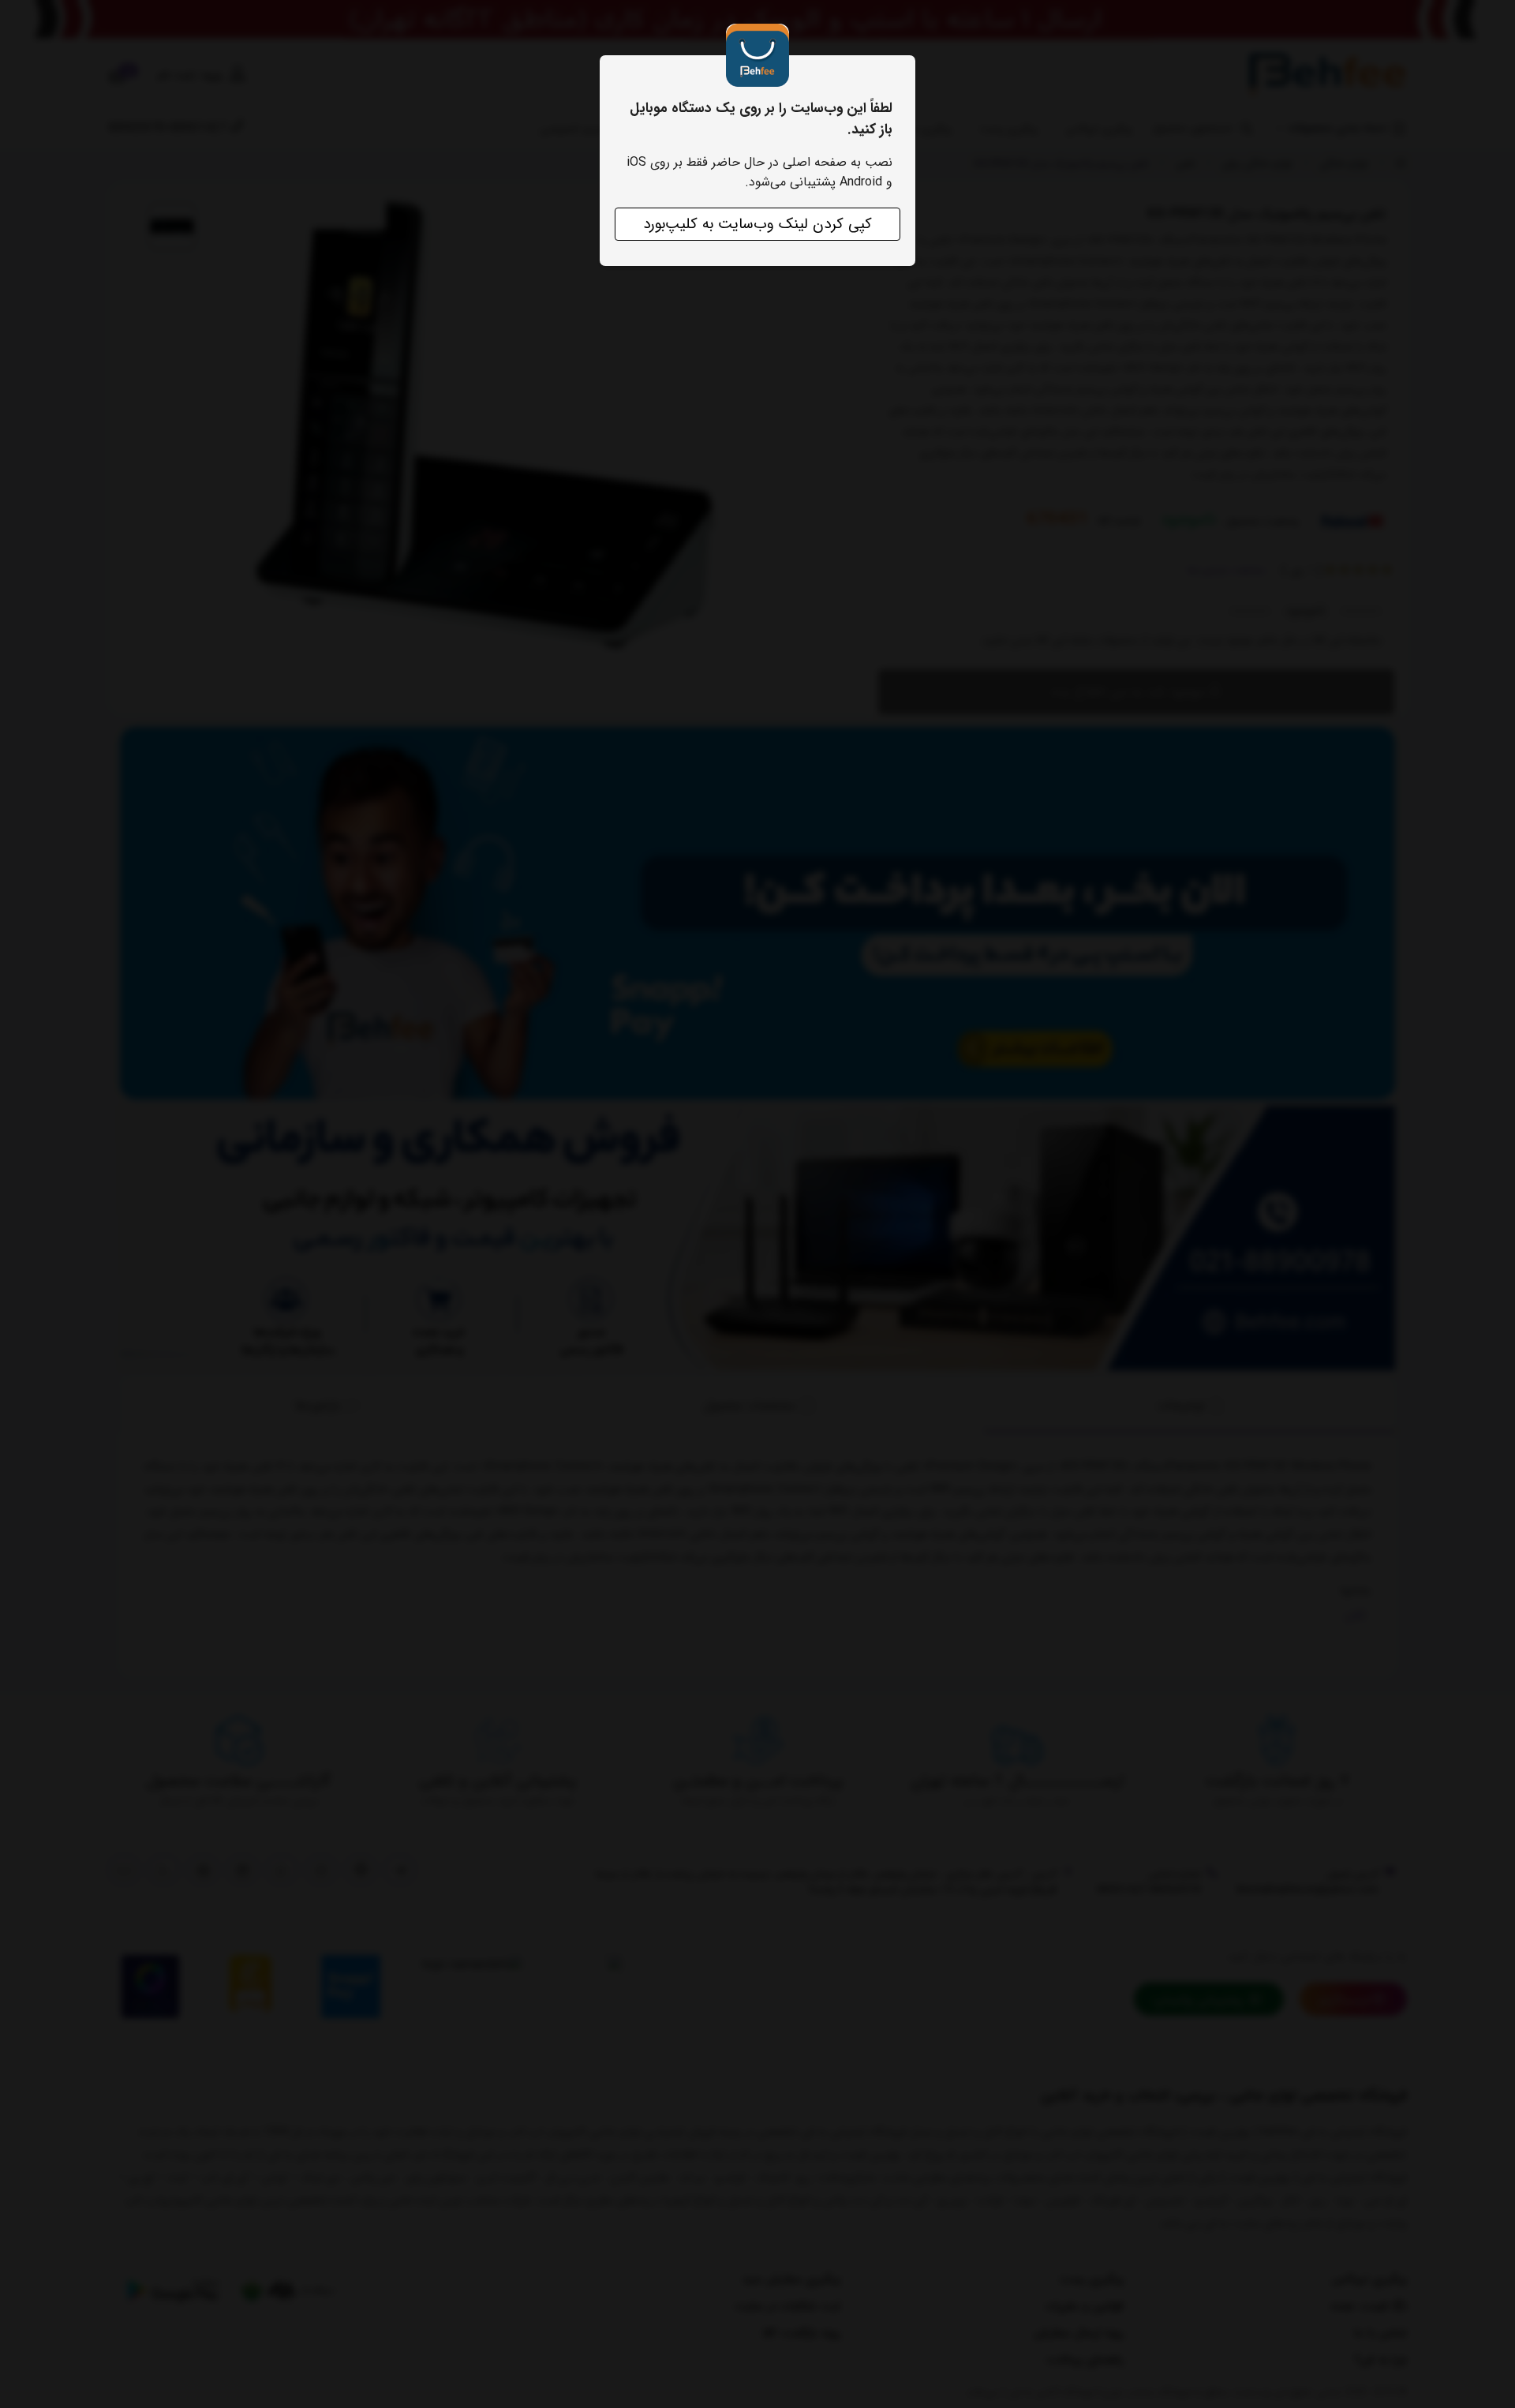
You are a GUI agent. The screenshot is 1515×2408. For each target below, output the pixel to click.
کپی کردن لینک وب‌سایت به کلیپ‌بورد (757, 224)
